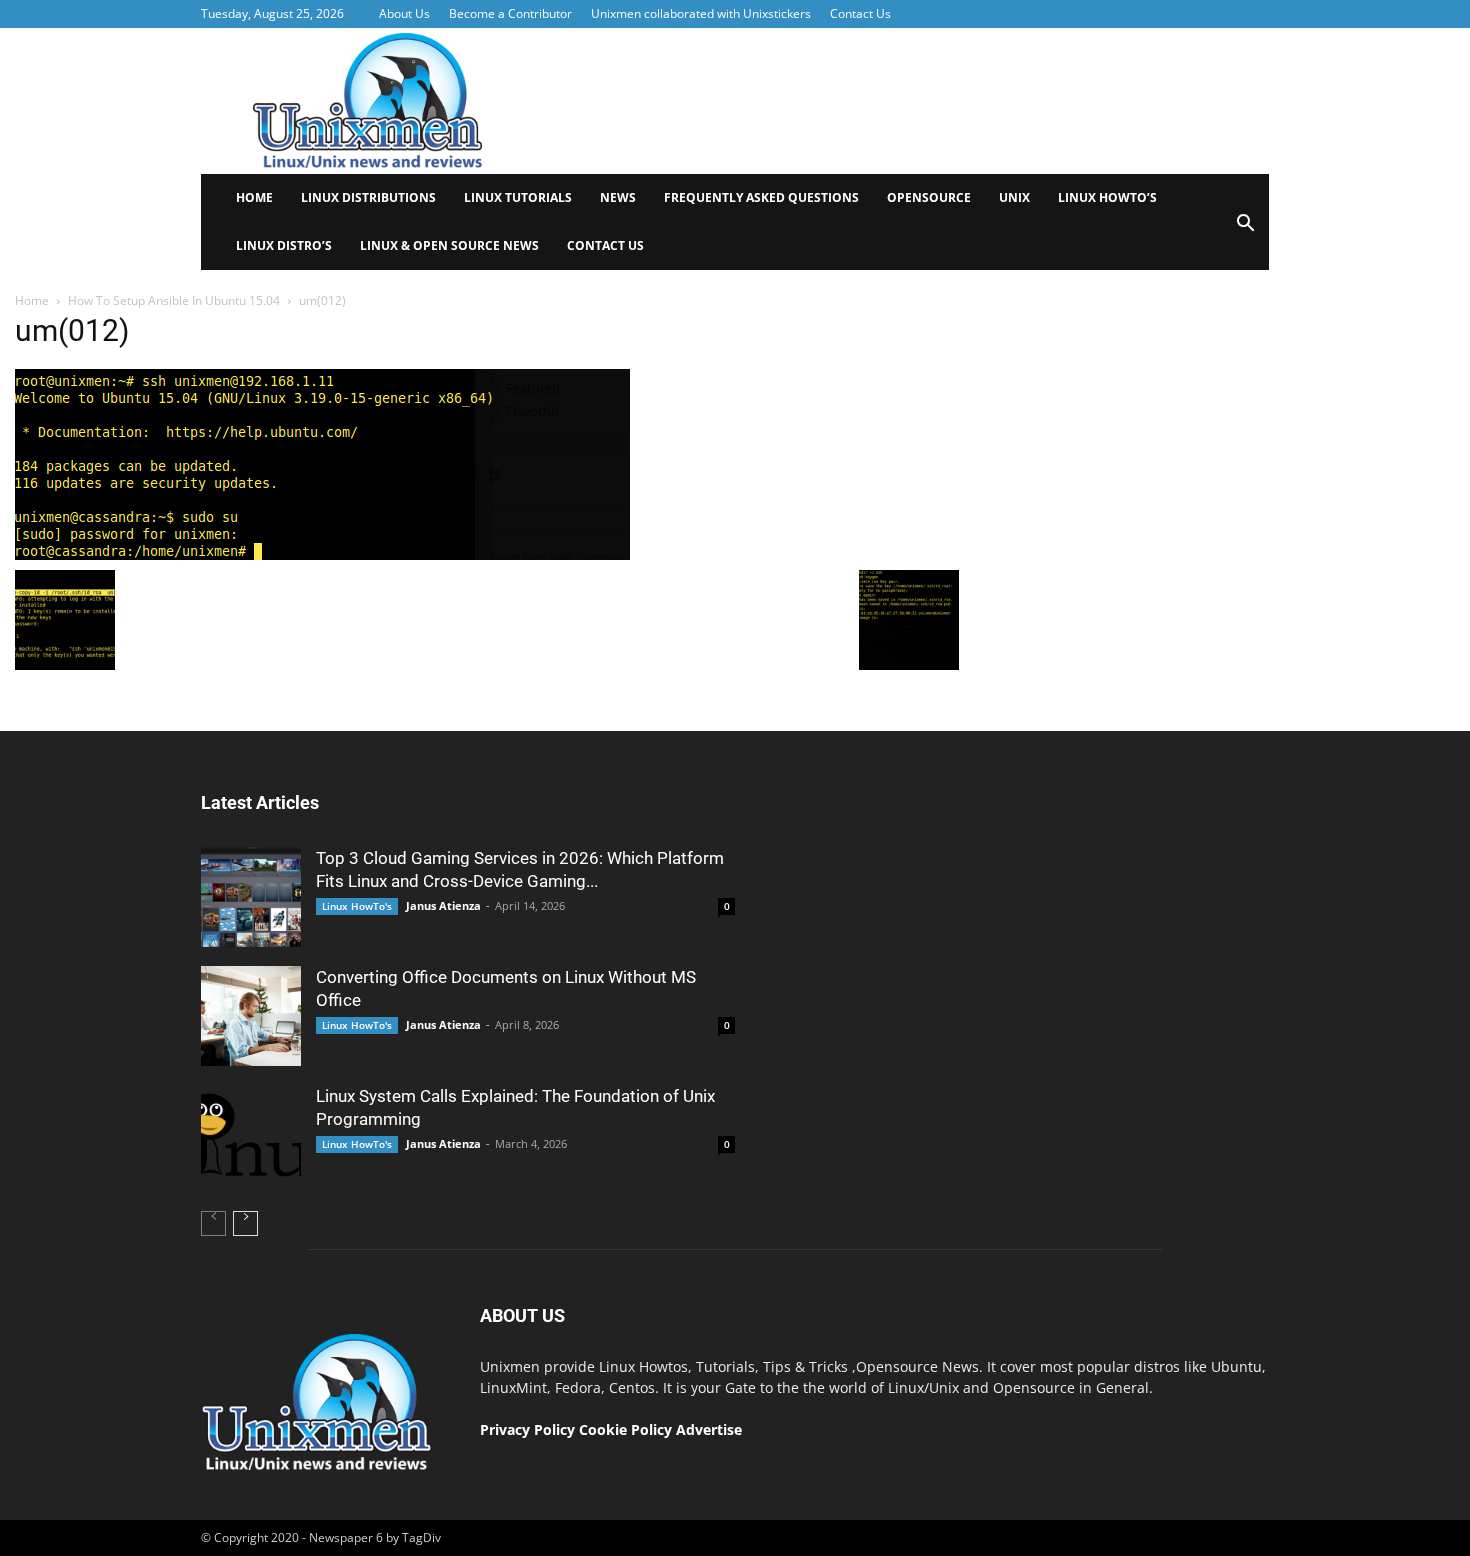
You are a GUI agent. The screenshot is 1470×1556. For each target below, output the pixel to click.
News (618, 197)
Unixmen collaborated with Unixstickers (701, 13)
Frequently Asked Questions (761, 197)
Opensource (929, 197)
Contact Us (860, 13)
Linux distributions (368, 197)
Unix (1014, 197)
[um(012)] (322, 555)
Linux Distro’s (284, 245)
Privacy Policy (527, 1429)
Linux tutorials (518, 197)
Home (254, 197)
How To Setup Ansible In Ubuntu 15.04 (174, 300)
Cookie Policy (627, 1429)
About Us (404, 13)
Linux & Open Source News (449, 245)
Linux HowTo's (357, 906)
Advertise (709, 1429)
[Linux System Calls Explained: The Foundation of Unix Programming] (251, 1135)
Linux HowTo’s (1107, 197)
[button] (1245, 229)
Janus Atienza (443, 905)
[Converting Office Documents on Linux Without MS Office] (251, 1016)
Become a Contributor (510, 13)
